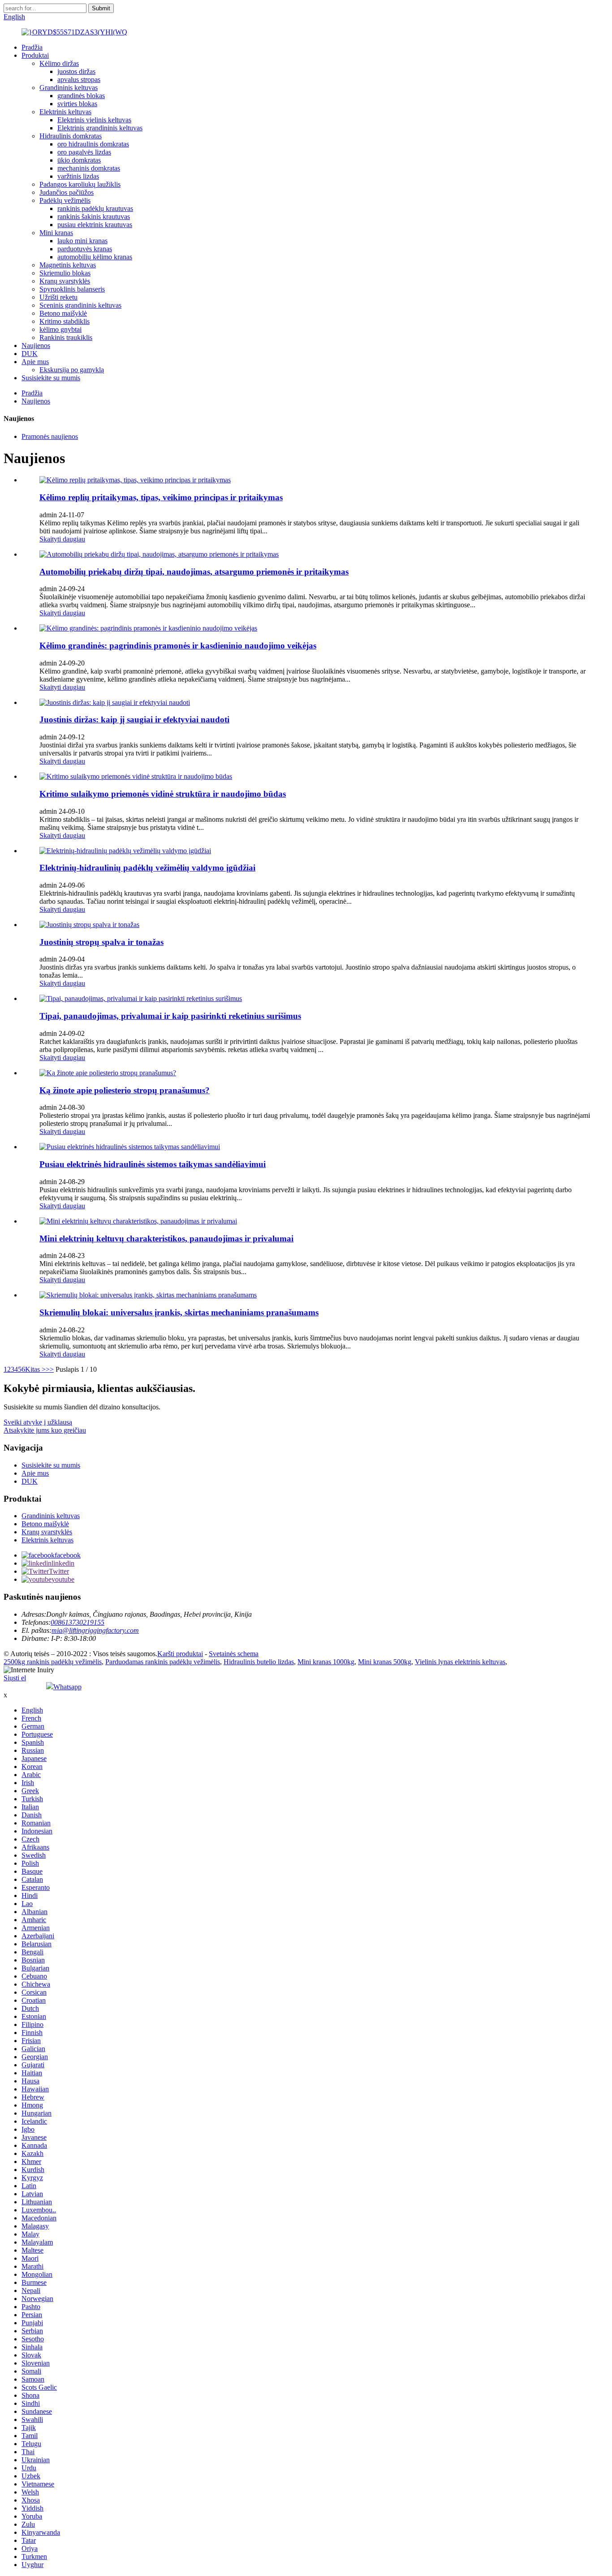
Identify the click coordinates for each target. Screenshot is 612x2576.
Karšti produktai (180, 1654)
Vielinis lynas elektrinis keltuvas (460, 1662)
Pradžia (32, 47)
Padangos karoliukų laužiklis (80, 184)
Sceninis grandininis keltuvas (80, 305)
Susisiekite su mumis (51, 378)
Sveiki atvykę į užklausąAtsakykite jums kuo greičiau (45, 1426)
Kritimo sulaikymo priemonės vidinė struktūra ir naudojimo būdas (163, 794)
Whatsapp (67, 1687)
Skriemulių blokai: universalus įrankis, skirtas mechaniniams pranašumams (179, 1312)
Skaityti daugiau (62, 539)
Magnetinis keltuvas (68, 265)
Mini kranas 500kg (385, 1662)
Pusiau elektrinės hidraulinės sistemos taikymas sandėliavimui (153, 1164)
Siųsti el (15, 1678)
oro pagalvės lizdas (84, 152)
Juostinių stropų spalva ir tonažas (101, 942)
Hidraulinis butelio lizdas (259, 1662)
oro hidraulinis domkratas (93, 144)
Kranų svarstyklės (65, 281)
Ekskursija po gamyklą (72, 370)
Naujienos (36, 346)
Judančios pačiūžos (67, 192)
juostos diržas (76, 71)
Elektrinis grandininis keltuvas (100, 128)
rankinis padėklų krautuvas (95, 208)
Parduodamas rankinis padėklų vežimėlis (163, 1662)
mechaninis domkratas (89, 168)
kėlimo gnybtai (60, 329)
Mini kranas (56, 233)
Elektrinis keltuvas (65, 112)
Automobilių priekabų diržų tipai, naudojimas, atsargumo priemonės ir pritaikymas (194, 572)
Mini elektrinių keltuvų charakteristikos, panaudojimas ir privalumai (166, 1239)
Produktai (35, 55)
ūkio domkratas (79, 160)
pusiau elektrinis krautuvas (95, 225)
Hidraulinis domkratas (71, 136)
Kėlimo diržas (59, 63)
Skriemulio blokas (65, 273)
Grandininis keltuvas (69, 88)
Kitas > (35, 1369)
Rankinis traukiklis (66, 337)
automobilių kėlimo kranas (95, 257)
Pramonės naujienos (50, 436)
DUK (30, 354)
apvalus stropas (79, 79)
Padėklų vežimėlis (65, 200)
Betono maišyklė (63, 313)
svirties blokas (77, 104)
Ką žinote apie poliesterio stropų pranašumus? (125, 1090)
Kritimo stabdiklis (65, 321)
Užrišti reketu (58, 297)
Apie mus (35, 362)
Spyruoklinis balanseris (72, 289)
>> (50, 1369)
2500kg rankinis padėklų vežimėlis (53, 1662)
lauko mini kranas (82, 241)
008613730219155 (78, 1622)
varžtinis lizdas (78, 176)
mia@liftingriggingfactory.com (95, 1630)
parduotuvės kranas (85, 249)
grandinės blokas (81, 96)
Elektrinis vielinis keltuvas (94, 120)
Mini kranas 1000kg (326, 1662)
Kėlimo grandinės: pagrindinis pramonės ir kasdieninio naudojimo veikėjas (178, 646)
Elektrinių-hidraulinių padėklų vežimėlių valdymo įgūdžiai (147, 868)
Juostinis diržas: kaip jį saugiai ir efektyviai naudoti (134, 719)
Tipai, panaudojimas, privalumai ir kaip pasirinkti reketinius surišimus (170, 1016)
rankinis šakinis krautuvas (94, 217)
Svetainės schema (234, 1654)
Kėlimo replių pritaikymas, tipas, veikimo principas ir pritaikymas (161, 497)
